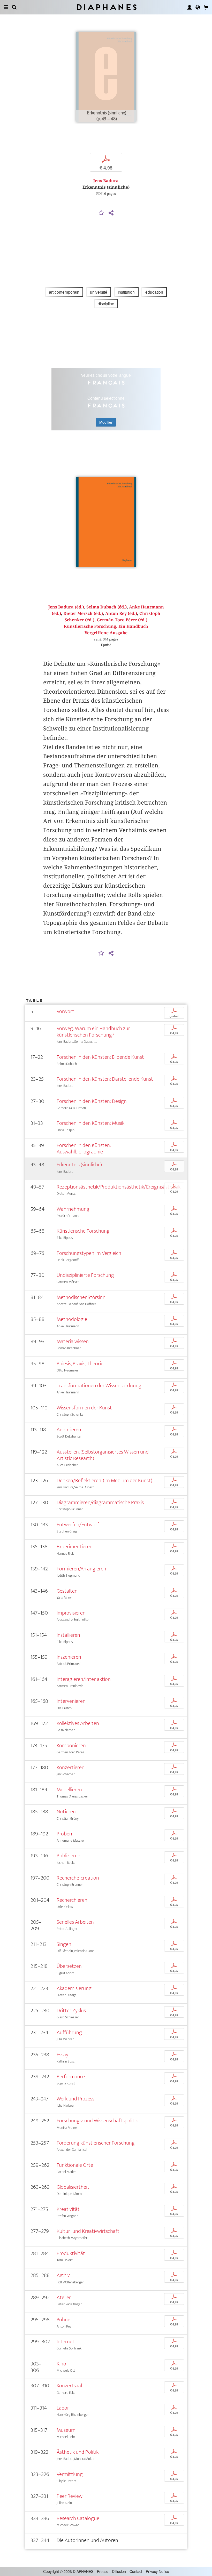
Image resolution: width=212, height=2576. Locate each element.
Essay (62, 2055)
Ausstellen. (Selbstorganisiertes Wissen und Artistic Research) (103, 1455)
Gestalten (67, 1591)
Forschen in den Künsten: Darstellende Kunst (105, 1079)
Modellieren (69, 1790)
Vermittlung (70, 2474)
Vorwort (65, 1011)
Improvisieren (71, 1613)
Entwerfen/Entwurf (78, 1525)
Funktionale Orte (75, 2165)
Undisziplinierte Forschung (85, 1275)
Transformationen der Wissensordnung (99, 1386)
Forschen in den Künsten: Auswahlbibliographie (84, 1149)
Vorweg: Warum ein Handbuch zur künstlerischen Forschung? (93, 1032)
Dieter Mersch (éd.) (83, 613)
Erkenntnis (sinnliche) (79, 1165)
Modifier (106, 422)
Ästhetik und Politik (78, 2452)
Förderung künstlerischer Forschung (96, 2143)
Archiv (63, 2275)
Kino (61, 2364)
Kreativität (68, 2209)
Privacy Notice (157, 2571)
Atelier (64, 2297)
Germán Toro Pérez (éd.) (122, 620)
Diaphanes (106, 7)
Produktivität (71, 2253)
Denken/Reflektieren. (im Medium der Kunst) (104, 1480)
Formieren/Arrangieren (81, 1569)
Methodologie (72, 1319)
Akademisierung (74, 1988)
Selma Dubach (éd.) (107, 607)
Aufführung (69, 2032)
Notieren (66, 1812)
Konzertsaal (69, 2386)
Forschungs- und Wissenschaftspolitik (97, 2121)
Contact (136, 2571)
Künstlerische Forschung (83, 1231)
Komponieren (71, 1746)
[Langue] (198, 7)
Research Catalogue (78, 2518)
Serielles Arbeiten (75, 1922)
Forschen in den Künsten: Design (92, 1101)
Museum (66, 2430)
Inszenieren (69, 1657)
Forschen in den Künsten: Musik (90, 1123)
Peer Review (70, 2496)
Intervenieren (71, 1701)
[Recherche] (14, 7)
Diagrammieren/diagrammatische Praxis (100, 1502)
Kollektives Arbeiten (78, 1723)
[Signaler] (101, 213)
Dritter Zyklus (71, 2011)
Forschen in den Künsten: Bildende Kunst (100, 1057)
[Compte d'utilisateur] (190, 7)
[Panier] (206, 7)
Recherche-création (78, 1878)
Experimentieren (75, 1547)
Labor (63, 2408)
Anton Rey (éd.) (121, 613)
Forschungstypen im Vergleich (89, 1253)
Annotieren (69, 1430)
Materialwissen (73, 1341)
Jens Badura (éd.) (66, 607)
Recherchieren (72, 1900)
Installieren (68, 1635)
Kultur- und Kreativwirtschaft (88, 2231)
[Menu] (6, 7)
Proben (64, 1834)
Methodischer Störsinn (81, 1297)
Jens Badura (106, 181)
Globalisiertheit (73, 2187)
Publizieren (69, 1856)
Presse (103, 2571)
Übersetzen (69, 1966)
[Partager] (111, 213)
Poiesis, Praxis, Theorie (80, 1364)
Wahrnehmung (73, 1209)
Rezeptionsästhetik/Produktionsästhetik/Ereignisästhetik (119, 1187)
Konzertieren (71, 1767)
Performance (71, 2077)
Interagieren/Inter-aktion (84, 1679)
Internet (66, 2342)
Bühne (63, 2320)
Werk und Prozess (75, 2099)
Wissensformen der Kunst (84, 1408)
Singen (64, 1944)
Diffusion (119, 2571)
